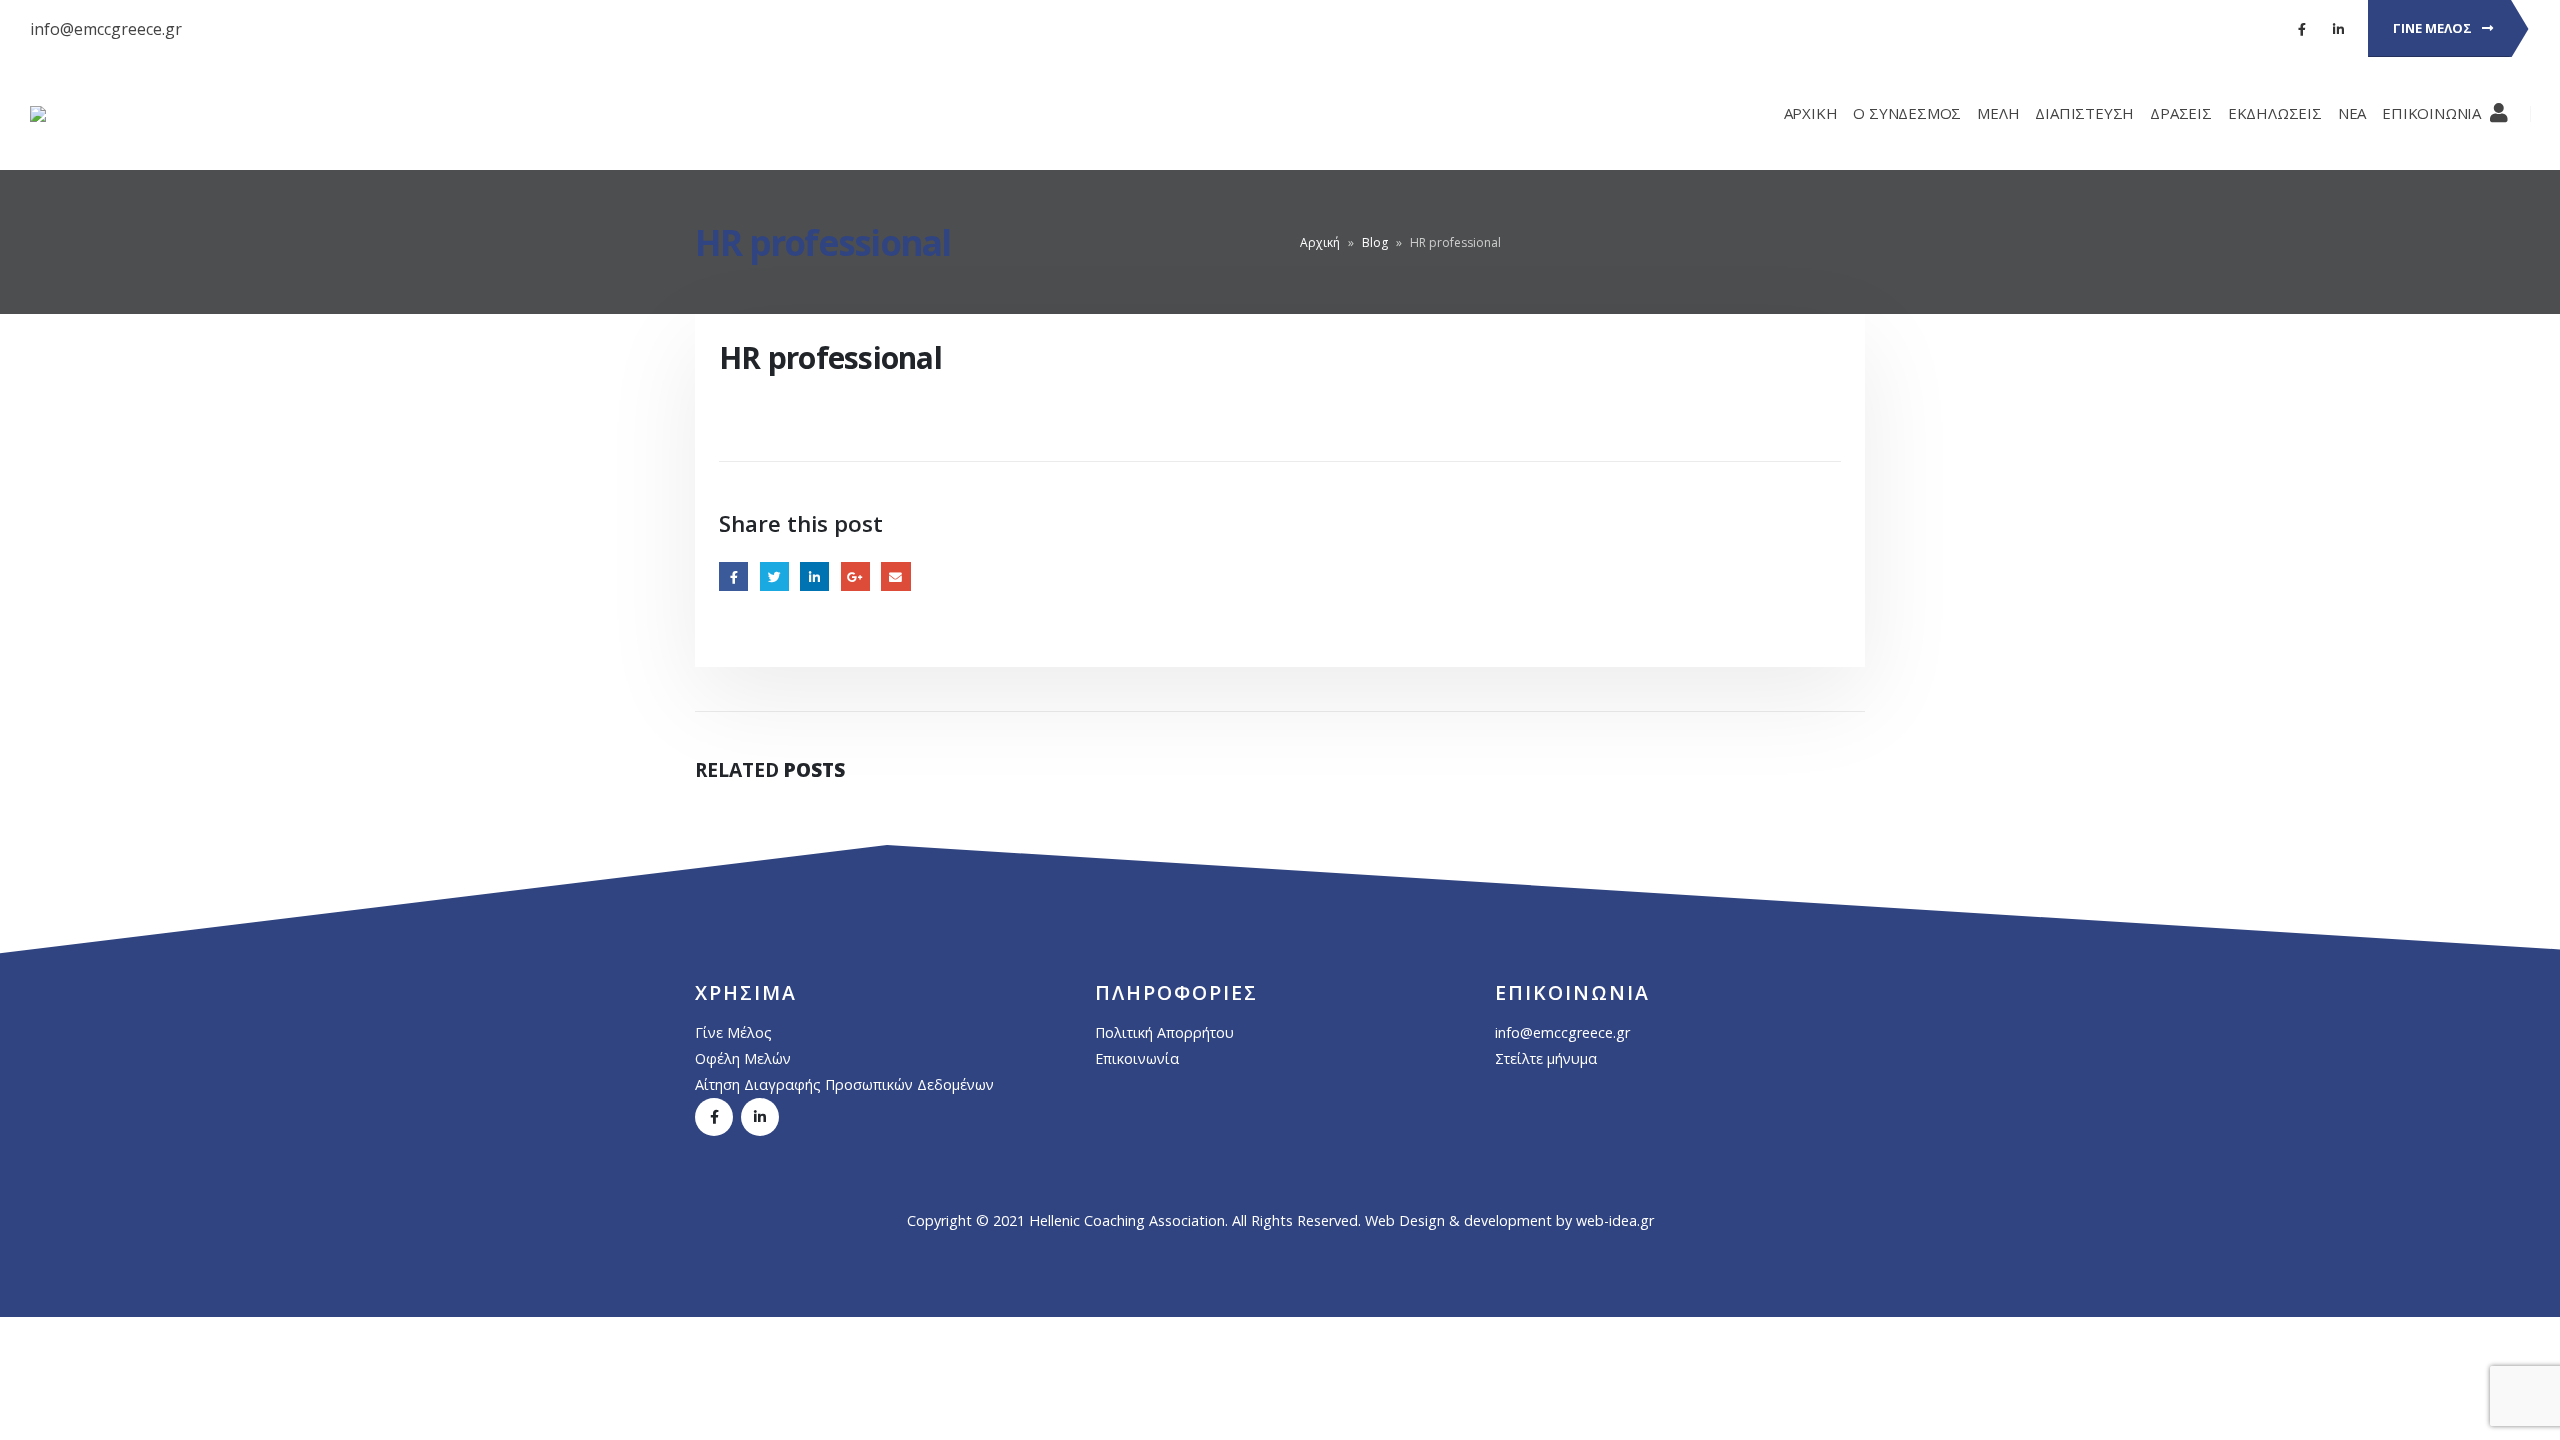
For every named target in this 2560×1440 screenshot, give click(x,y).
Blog (1375, 242)
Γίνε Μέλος (733, 1032)
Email (895, 576)
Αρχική (1320, 242)
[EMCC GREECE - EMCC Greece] (91, 114)
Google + (855, 576)
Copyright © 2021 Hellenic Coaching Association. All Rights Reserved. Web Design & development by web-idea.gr (1280, 1220)
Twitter (774, 576)
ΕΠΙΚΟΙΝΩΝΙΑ (2431, 113)
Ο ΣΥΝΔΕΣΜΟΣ (1907, 113)
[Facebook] (2302, 29)
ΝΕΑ (2352, 113)
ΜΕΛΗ (1998, 113)
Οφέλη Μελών (743, 1058)
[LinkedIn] (2338, 29)
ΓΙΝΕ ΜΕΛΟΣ (2434, 28)
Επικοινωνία (1137, 1058)
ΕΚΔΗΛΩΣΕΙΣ (2275, 113)
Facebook (733, 576)
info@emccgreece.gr (106, 29)
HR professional (823, 242)
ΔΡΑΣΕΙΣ (2181, 113)
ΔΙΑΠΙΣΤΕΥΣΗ (2084, 113)
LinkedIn (814, 576)
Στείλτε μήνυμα (1546, 1058)
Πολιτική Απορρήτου (1164, 1032)
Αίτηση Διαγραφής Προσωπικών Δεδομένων (844, 1084)
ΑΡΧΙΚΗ (1811, 113)
